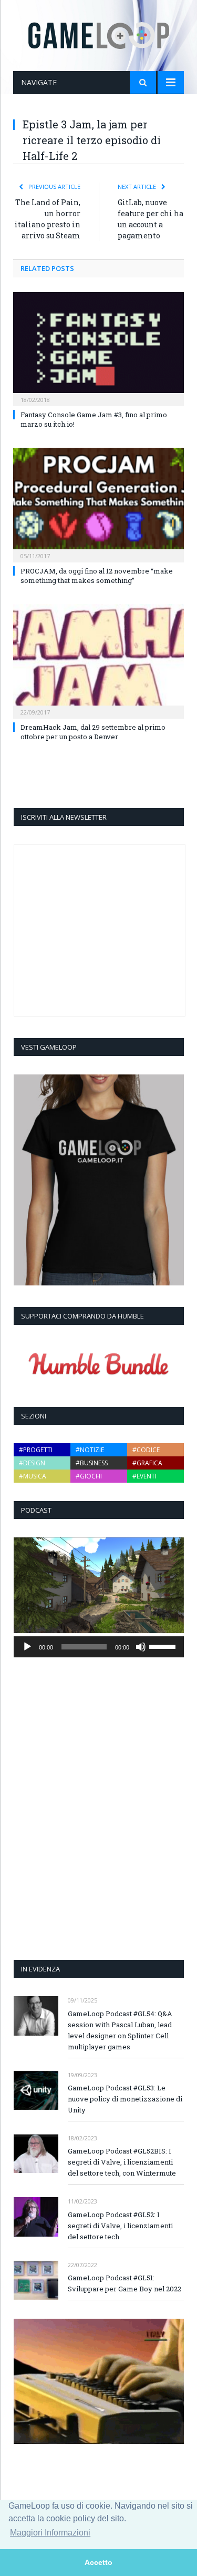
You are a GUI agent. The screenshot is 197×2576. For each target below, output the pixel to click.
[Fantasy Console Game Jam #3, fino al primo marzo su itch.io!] (98, 348)
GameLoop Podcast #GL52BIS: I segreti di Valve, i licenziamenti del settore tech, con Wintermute (122, 2162)
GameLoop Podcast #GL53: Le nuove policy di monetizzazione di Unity (125, 2099)
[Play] (27, 1647)
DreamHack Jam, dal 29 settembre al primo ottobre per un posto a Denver (93, 732)
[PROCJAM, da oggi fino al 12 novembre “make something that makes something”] (98, 504)
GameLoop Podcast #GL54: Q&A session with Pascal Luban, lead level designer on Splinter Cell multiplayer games (120, 2030)
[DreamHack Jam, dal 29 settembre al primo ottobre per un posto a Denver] (98, 660)
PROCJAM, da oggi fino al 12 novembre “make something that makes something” (97, 576)
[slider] (164, 1646)
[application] (99, 1647)
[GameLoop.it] (99, 33)
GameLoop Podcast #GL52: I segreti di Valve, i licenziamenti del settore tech (120, 2226)
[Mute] (141, 1647)
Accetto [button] (98, 2562)
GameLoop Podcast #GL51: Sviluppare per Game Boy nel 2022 (125, 2283)
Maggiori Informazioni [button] (50, 2533)
